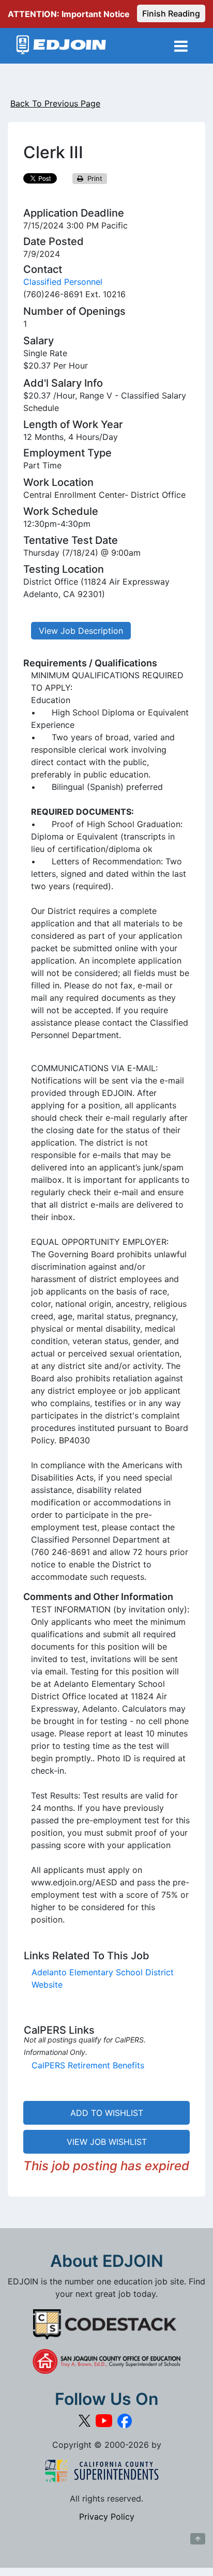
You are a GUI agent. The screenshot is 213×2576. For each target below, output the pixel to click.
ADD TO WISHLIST (107, 2113)
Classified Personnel (63, 282)
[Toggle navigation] (181, 46)
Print (93, 178)
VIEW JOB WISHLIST (107, 2142)
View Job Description (81, 631)
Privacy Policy (107, 2517)
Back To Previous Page (55, 103)
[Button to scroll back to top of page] (198, 2539)
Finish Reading (171, 13)
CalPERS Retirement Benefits (88, 2065)
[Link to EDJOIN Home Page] (61, 46)
